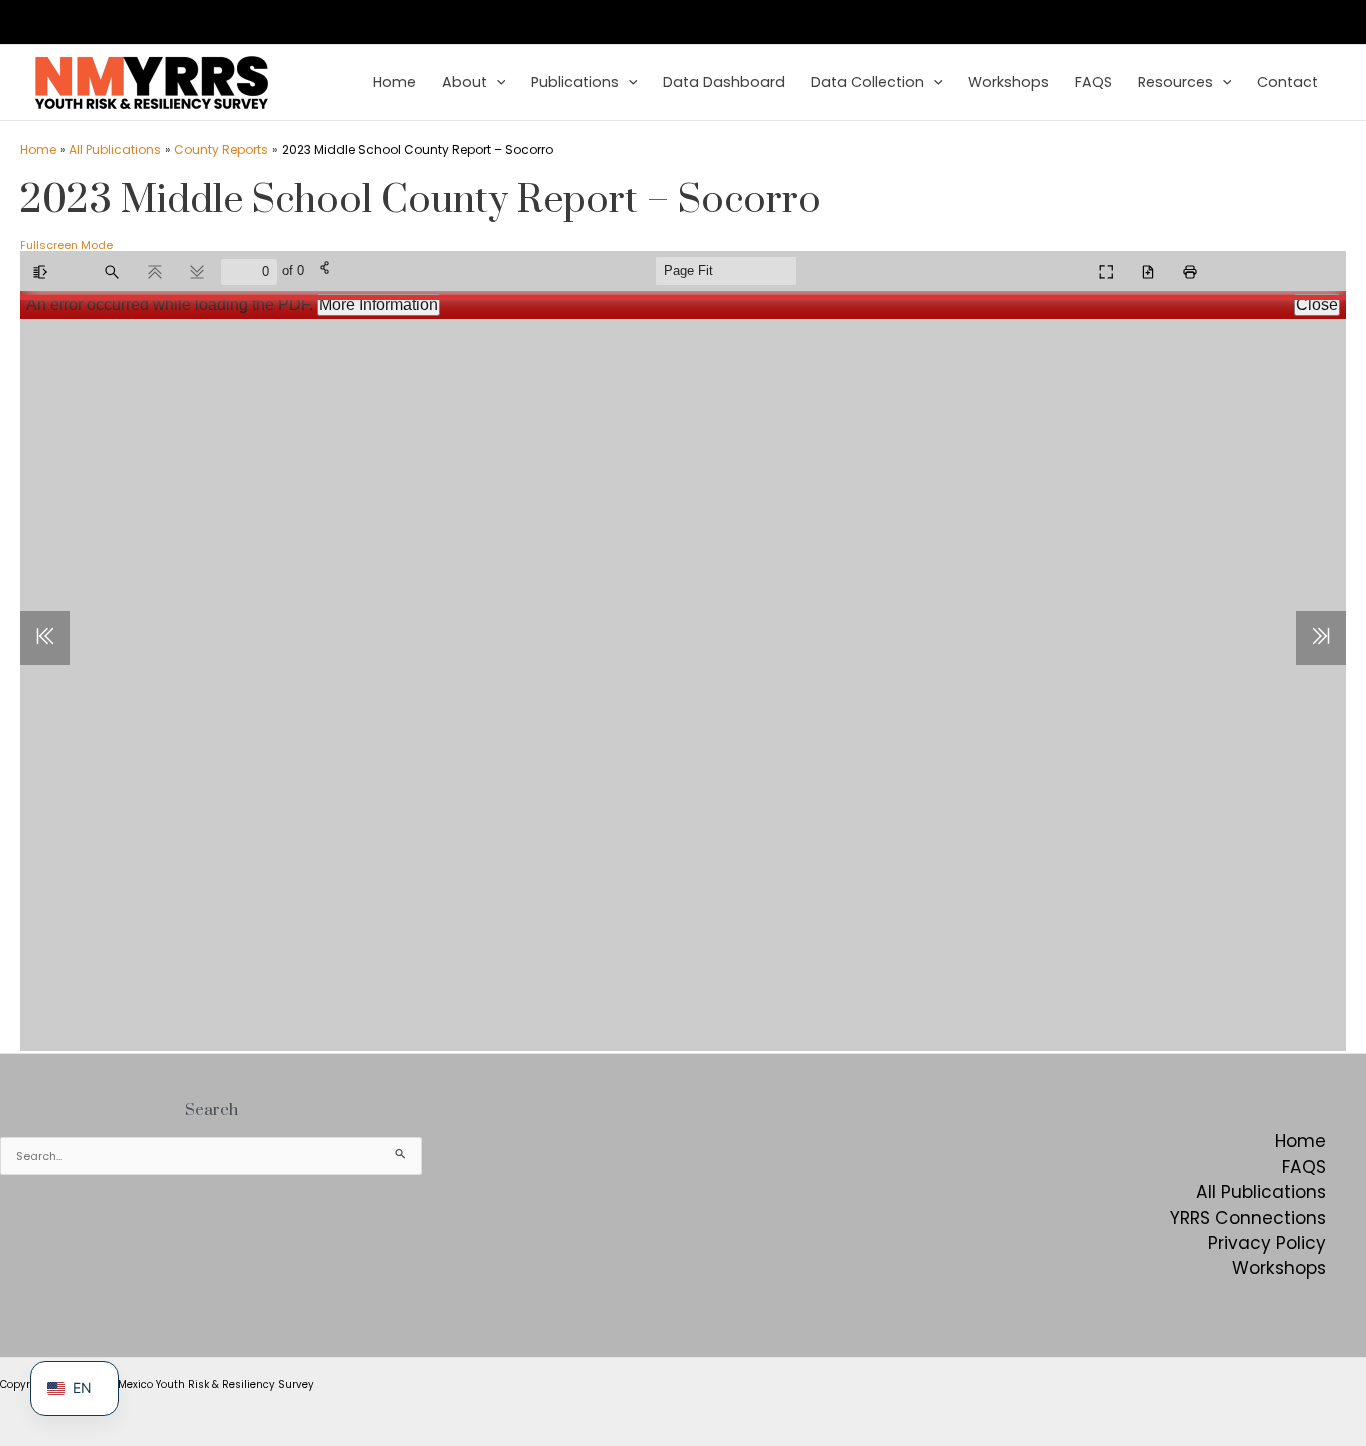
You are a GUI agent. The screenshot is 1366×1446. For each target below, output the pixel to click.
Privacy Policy (1267, 1243)
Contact (1287, 82)
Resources (1175, 82)
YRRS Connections (1248, 1218)
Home (394, 82)
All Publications (1261, 1192)
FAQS (1093, 82)
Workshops (1008, 82)
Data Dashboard (724, 82)
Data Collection (867, 82)
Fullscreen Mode (66, 245)
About (464, 82)
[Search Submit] (401, 1153)
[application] (496, 83)
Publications (575, 82)
